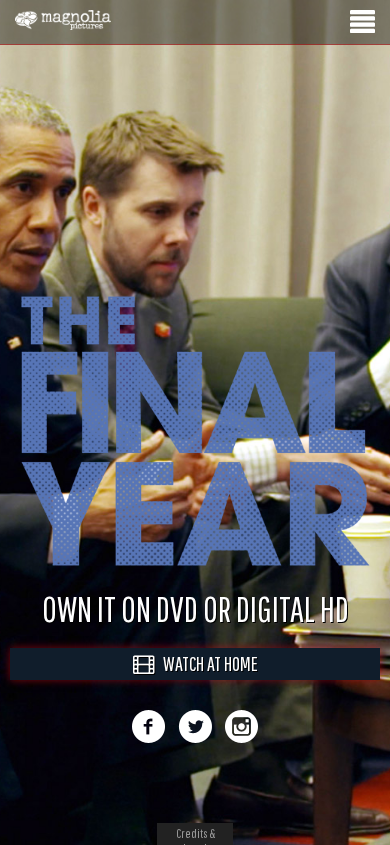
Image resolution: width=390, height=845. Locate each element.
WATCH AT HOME (206, 684)
